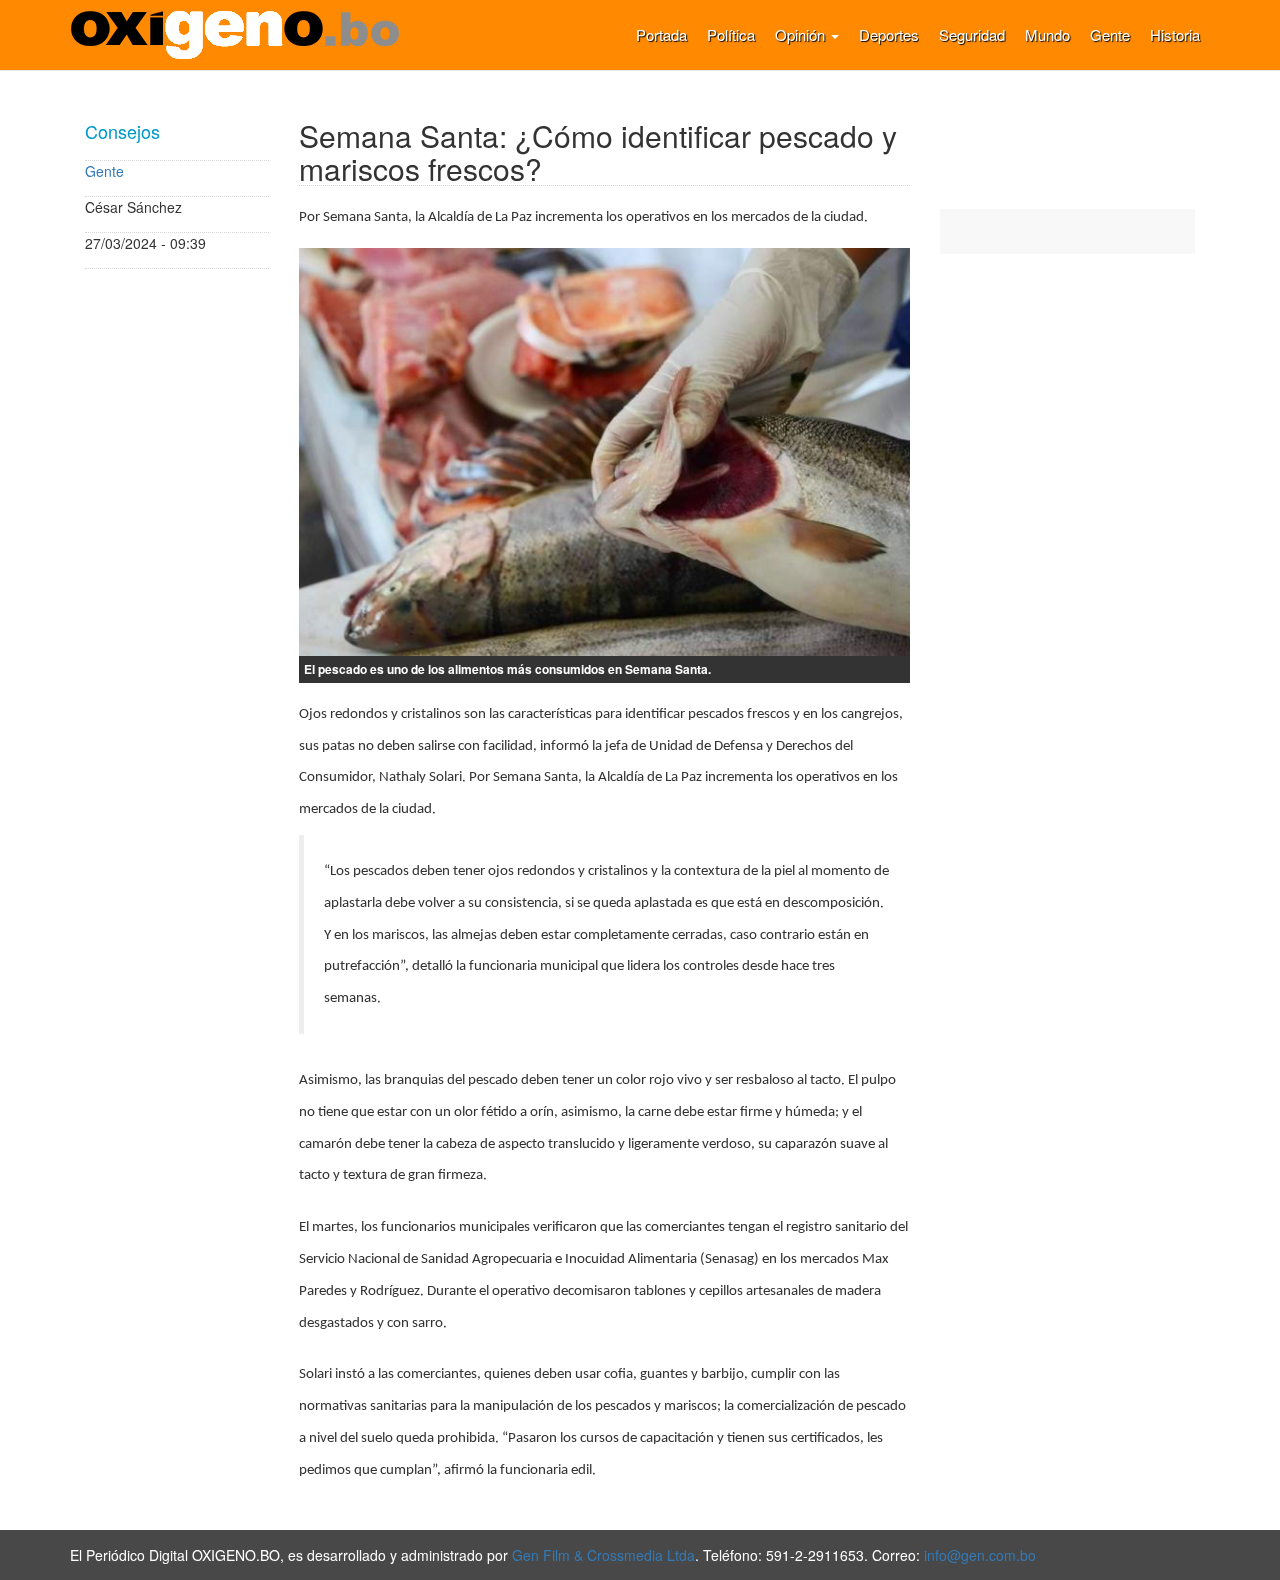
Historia (1175, 34)
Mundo (1047, 34)
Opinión (802, 34)
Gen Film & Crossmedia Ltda (603, 1555)
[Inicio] (242, 35)
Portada (661, 34)
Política (731, 34)
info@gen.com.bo (980, 1555)
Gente (1110, 34)
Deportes (889, 34)
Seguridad (972, 34)
